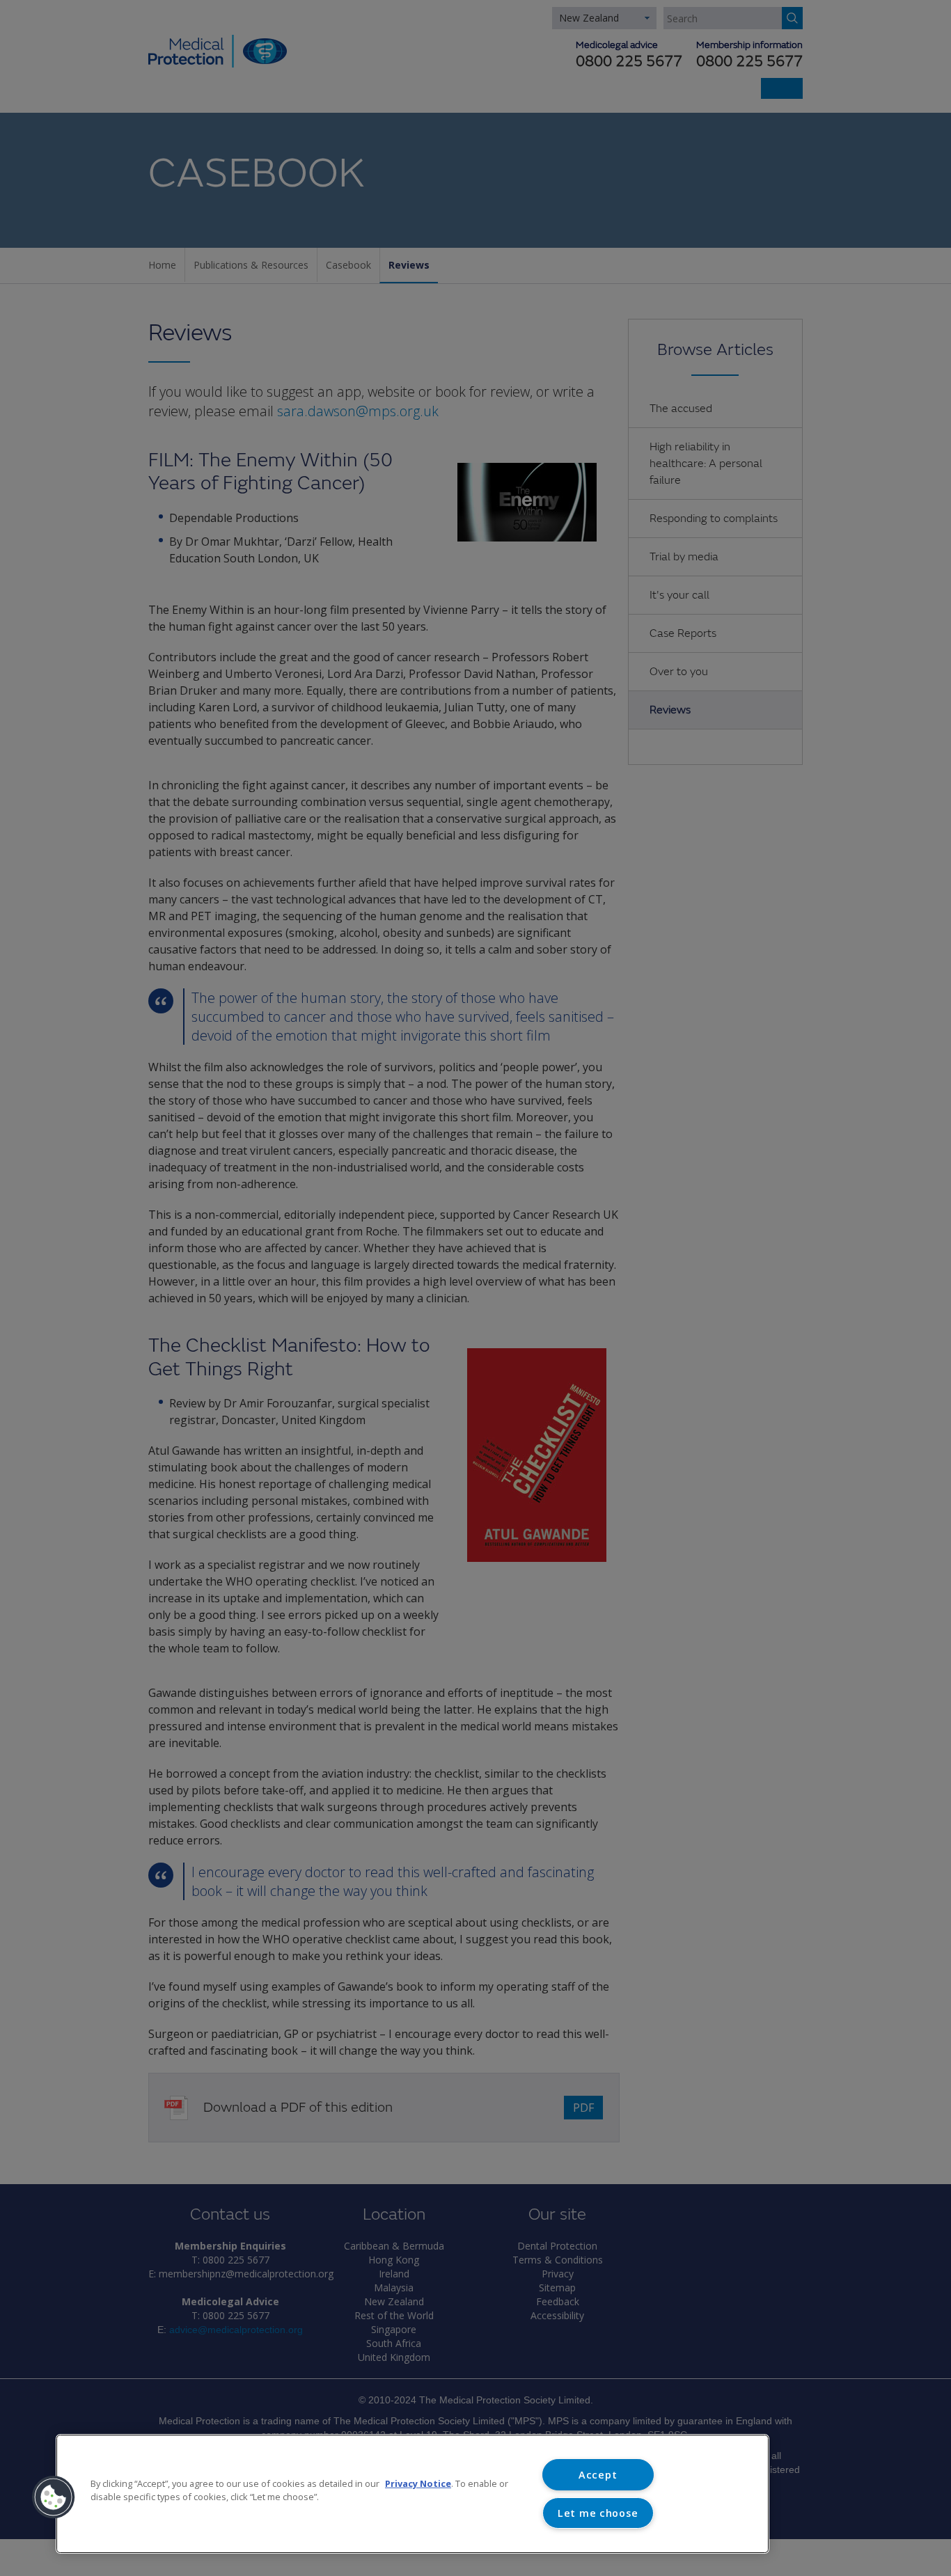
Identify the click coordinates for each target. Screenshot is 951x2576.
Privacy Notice (418, 2483)
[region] (412, 2494)
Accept (598, 2475)
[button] (54, 2497)
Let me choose (598, 2513)
